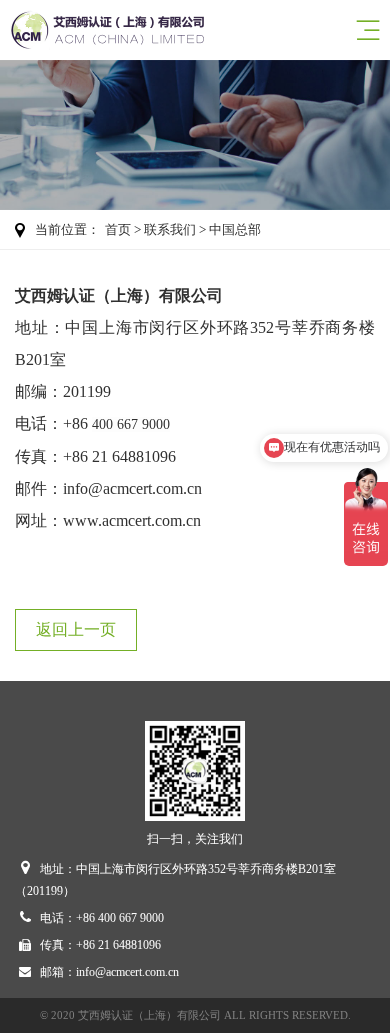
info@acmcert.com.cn (132, 488)
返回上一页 (76, 629)
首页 (118, 230)
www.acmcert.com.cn (132, 520)
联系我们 (170, 230)
